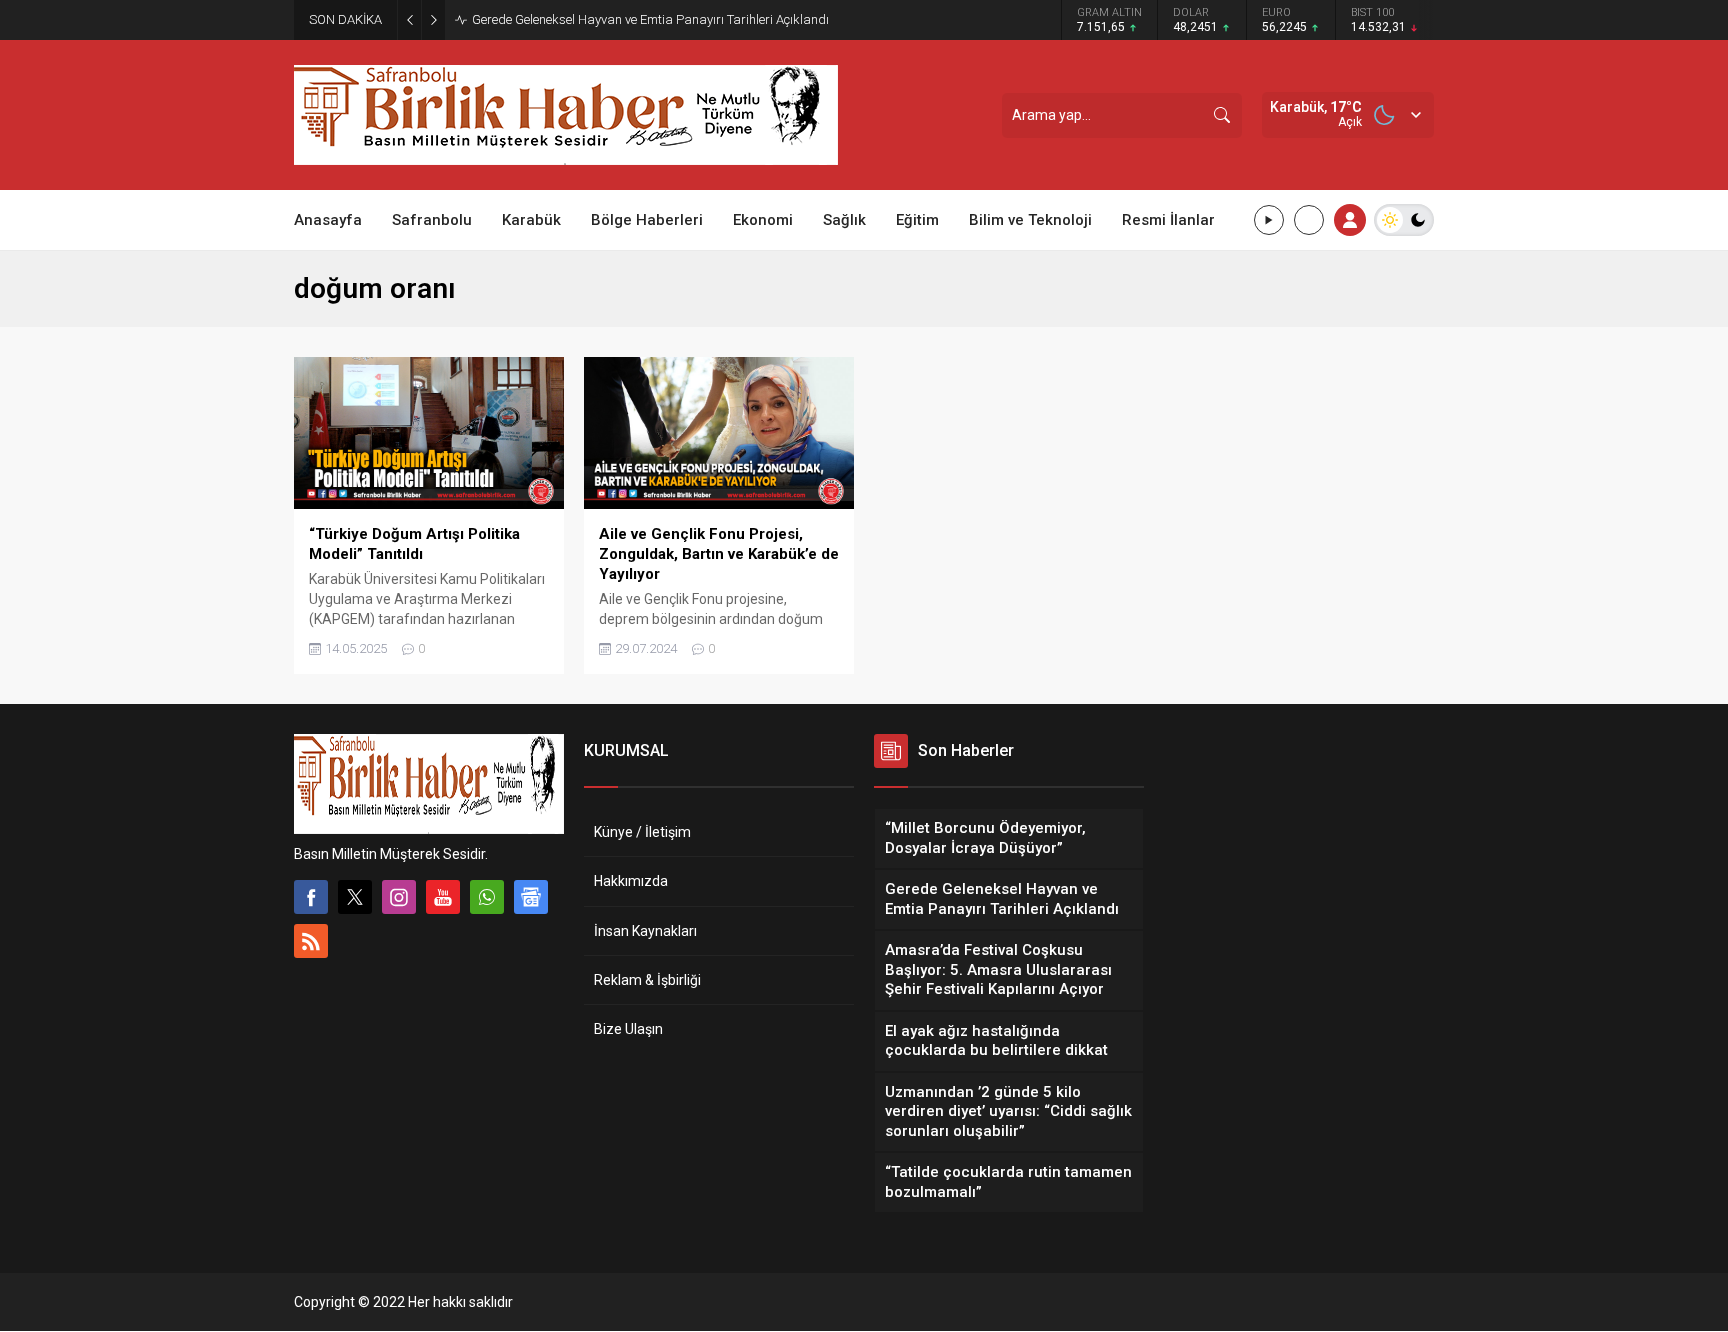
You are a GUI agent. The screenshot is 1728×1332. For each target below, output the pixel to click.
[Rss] (311, 941)
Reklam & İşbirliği (647, 980)
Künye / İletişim (642, 832)
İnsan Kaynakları (645, 931)
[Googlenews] (531, 897)
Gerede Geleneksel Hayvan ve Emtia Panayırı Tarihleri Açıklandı (650, 19)
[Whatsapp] (487, 897)
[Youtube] (443, 897)
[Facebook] (311, 897)
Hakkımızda (631, 881)
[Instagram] (399, 897)
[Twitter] (355, 897)
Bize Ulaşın (628, 1029)
